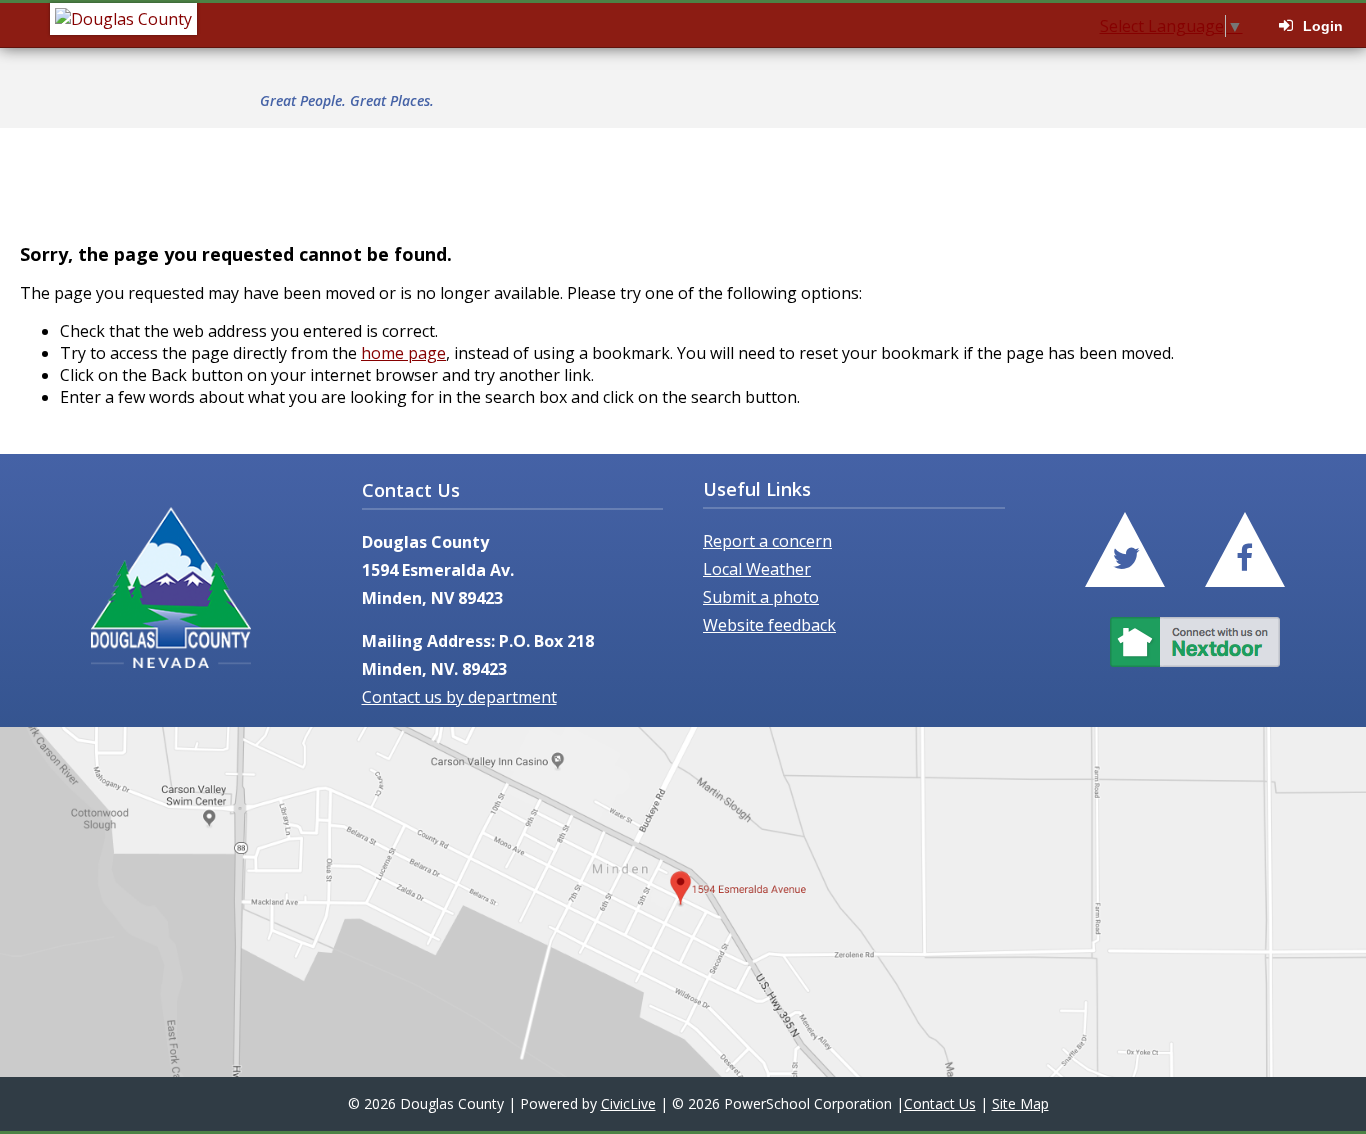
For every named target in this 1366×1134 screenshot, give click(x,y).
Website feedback (769, 625)
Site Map (1020, 1103)
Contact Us (940, 1103)
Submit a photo (761, 597)
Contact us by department (459, 697)
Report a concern (767, 541)
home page (403, 353)
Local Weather (757, 569)
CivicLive (628, 1103)
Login (1323, 26)
